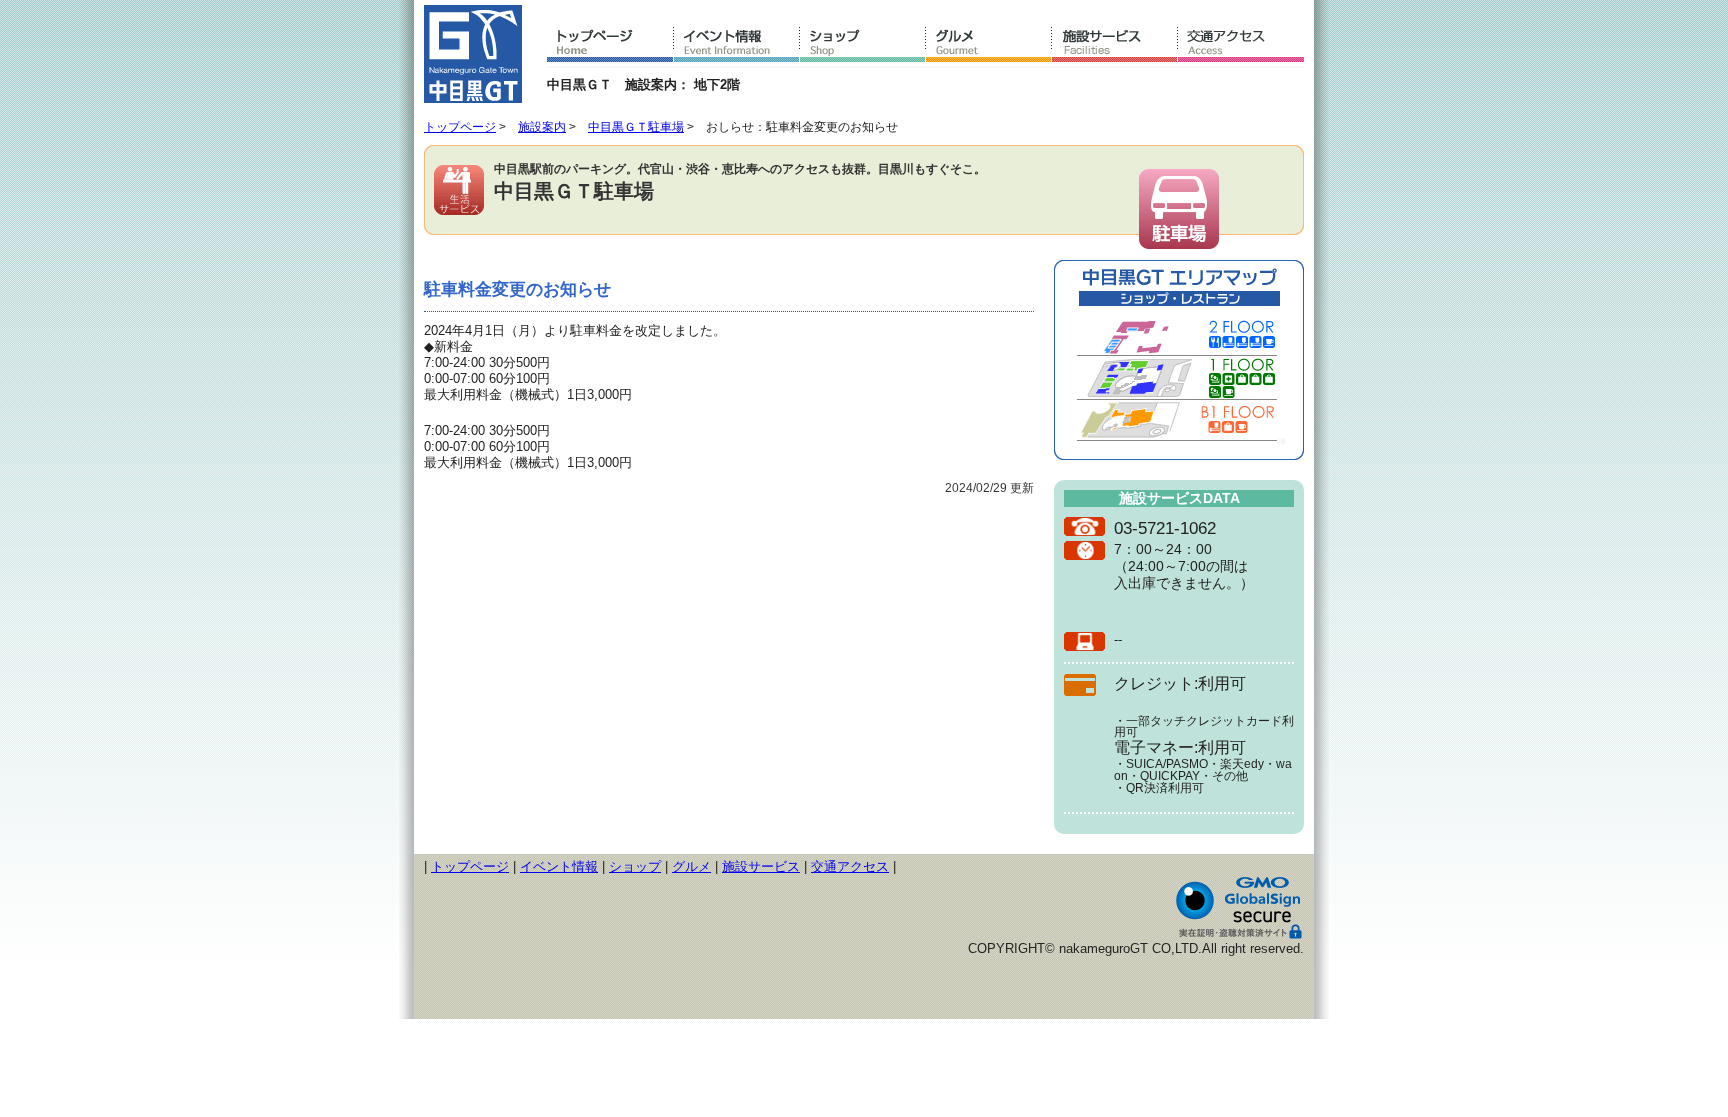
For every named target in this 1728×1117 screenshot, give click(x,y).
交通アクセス (850, 866)
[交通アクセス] (1241, 45)
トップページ (460, 127)
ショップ (635, 866)
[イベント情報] (737, 45)
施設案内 (542, 127)
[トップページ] (610, 45)
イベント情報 (559, 866)
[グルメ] (989, 45)
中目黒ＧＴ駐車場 (636, 127)
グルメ (691, 866)
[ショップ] (863, 45)
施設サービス (761, 866)
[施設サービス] (1115, 45)
